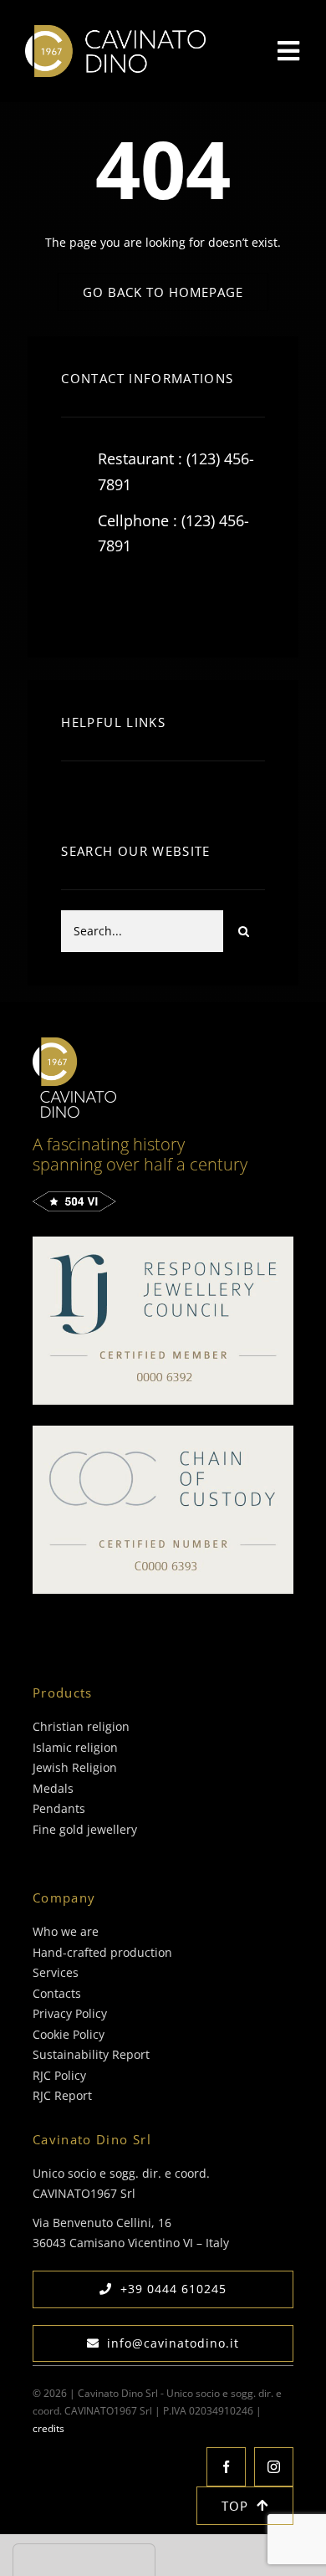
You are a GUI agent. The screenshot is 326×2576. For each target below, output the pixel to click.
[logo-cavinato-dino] (115, 31)
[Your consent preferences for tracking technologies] (84, 2560)
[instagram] (172, 599)
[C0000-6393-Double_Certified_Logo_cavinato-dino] (163, 1431)
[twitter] (126, 599)
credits (48, 2428)
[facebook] (80, 599)
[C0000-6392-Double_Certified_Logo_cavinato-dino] (163, 1242)
